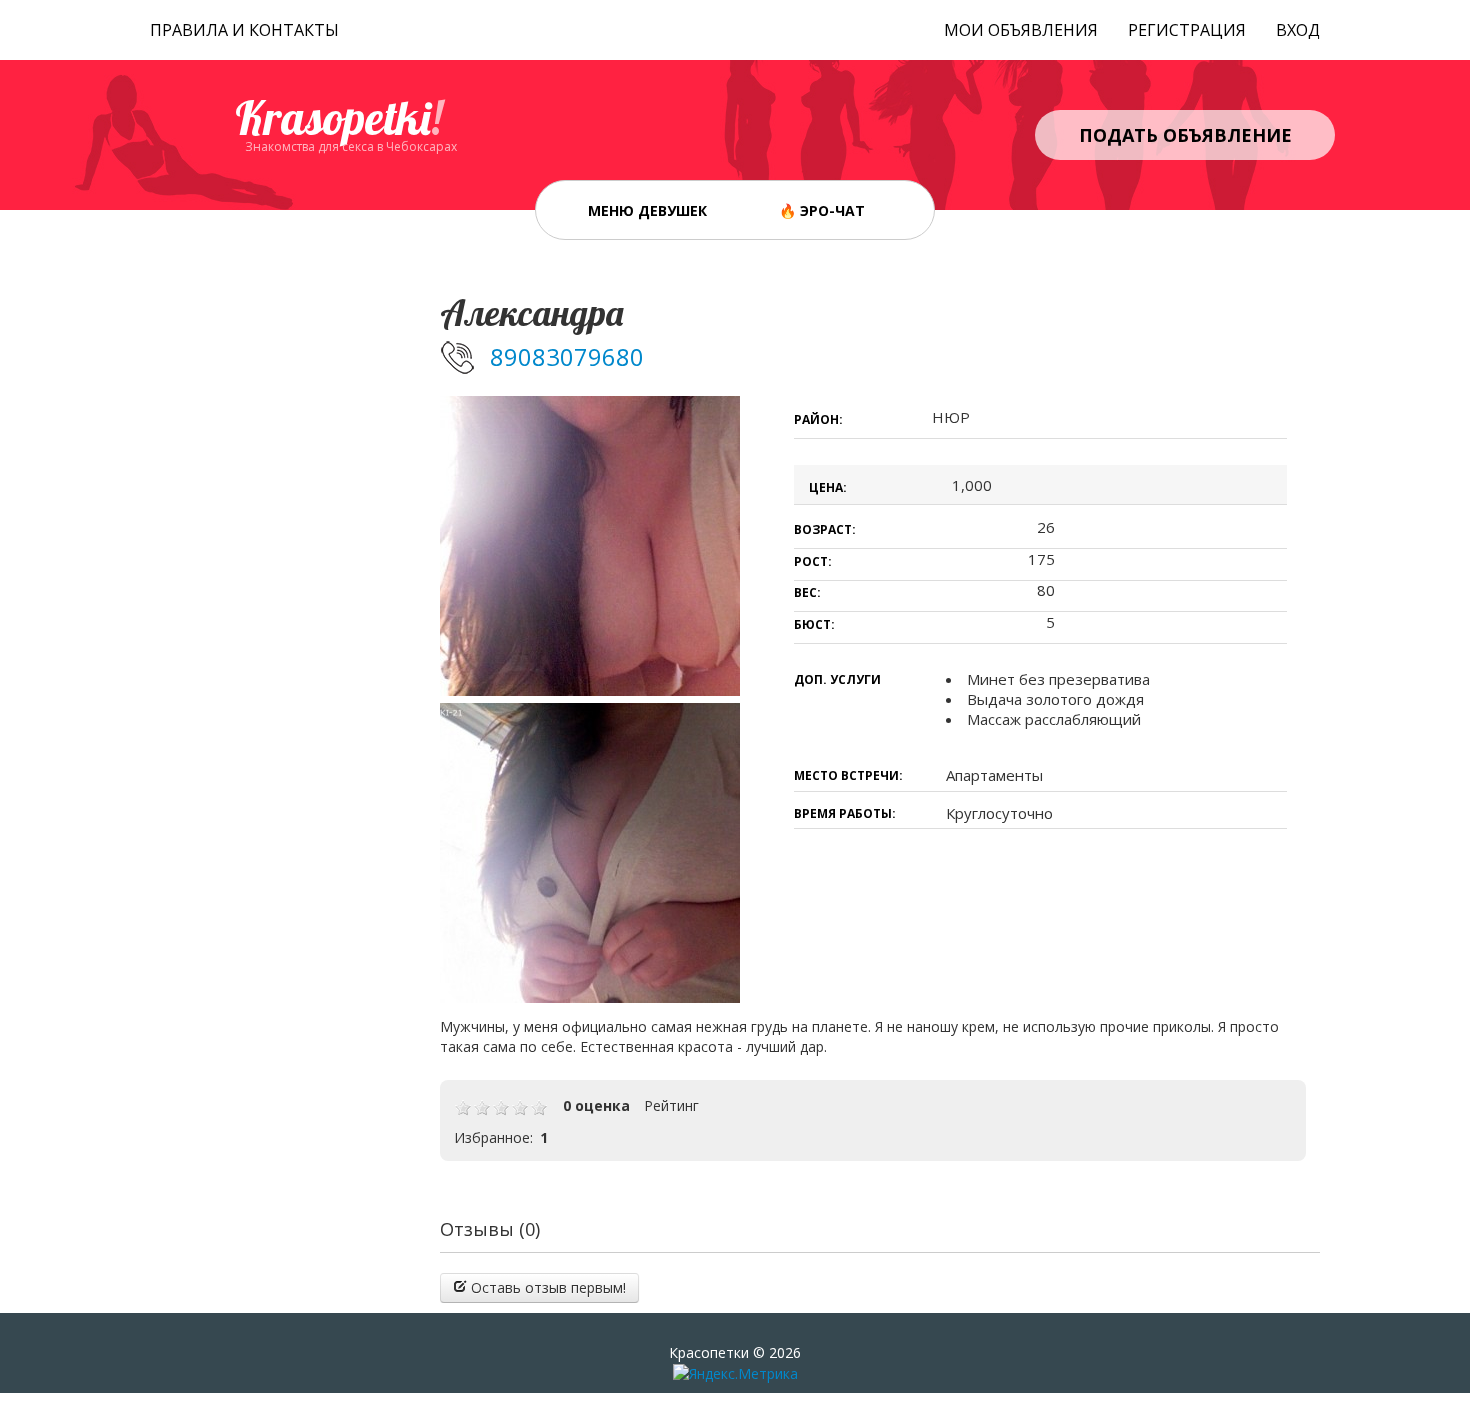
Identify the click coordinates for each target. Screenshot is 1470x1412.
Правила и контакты (244, 30)
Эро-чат (832, 210)
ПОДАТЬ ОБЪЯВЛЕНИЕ (1185, 135)
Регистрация (1187, 30)
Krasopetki (338, 118)
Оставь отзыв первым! (546, 1287)
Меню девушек (647, 210)
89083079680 (567, 356)
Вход (1298, 30)
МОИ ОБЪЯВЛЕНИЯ (1021, 30)
